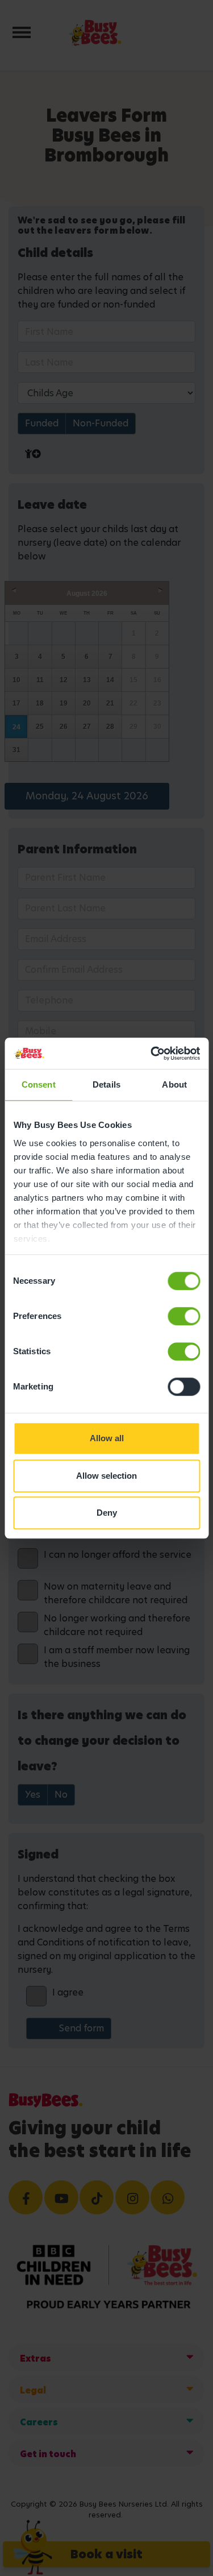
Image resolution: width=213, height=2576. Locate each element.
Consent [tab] (39, 1084)
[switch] (184, 1316)
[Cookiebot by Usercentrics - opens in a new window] (152, 1053)
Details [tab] (106, 1084)
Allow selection (106, 1476)
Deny (107, 1513)
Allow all (107, 1438)
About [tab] (174, 1084)
